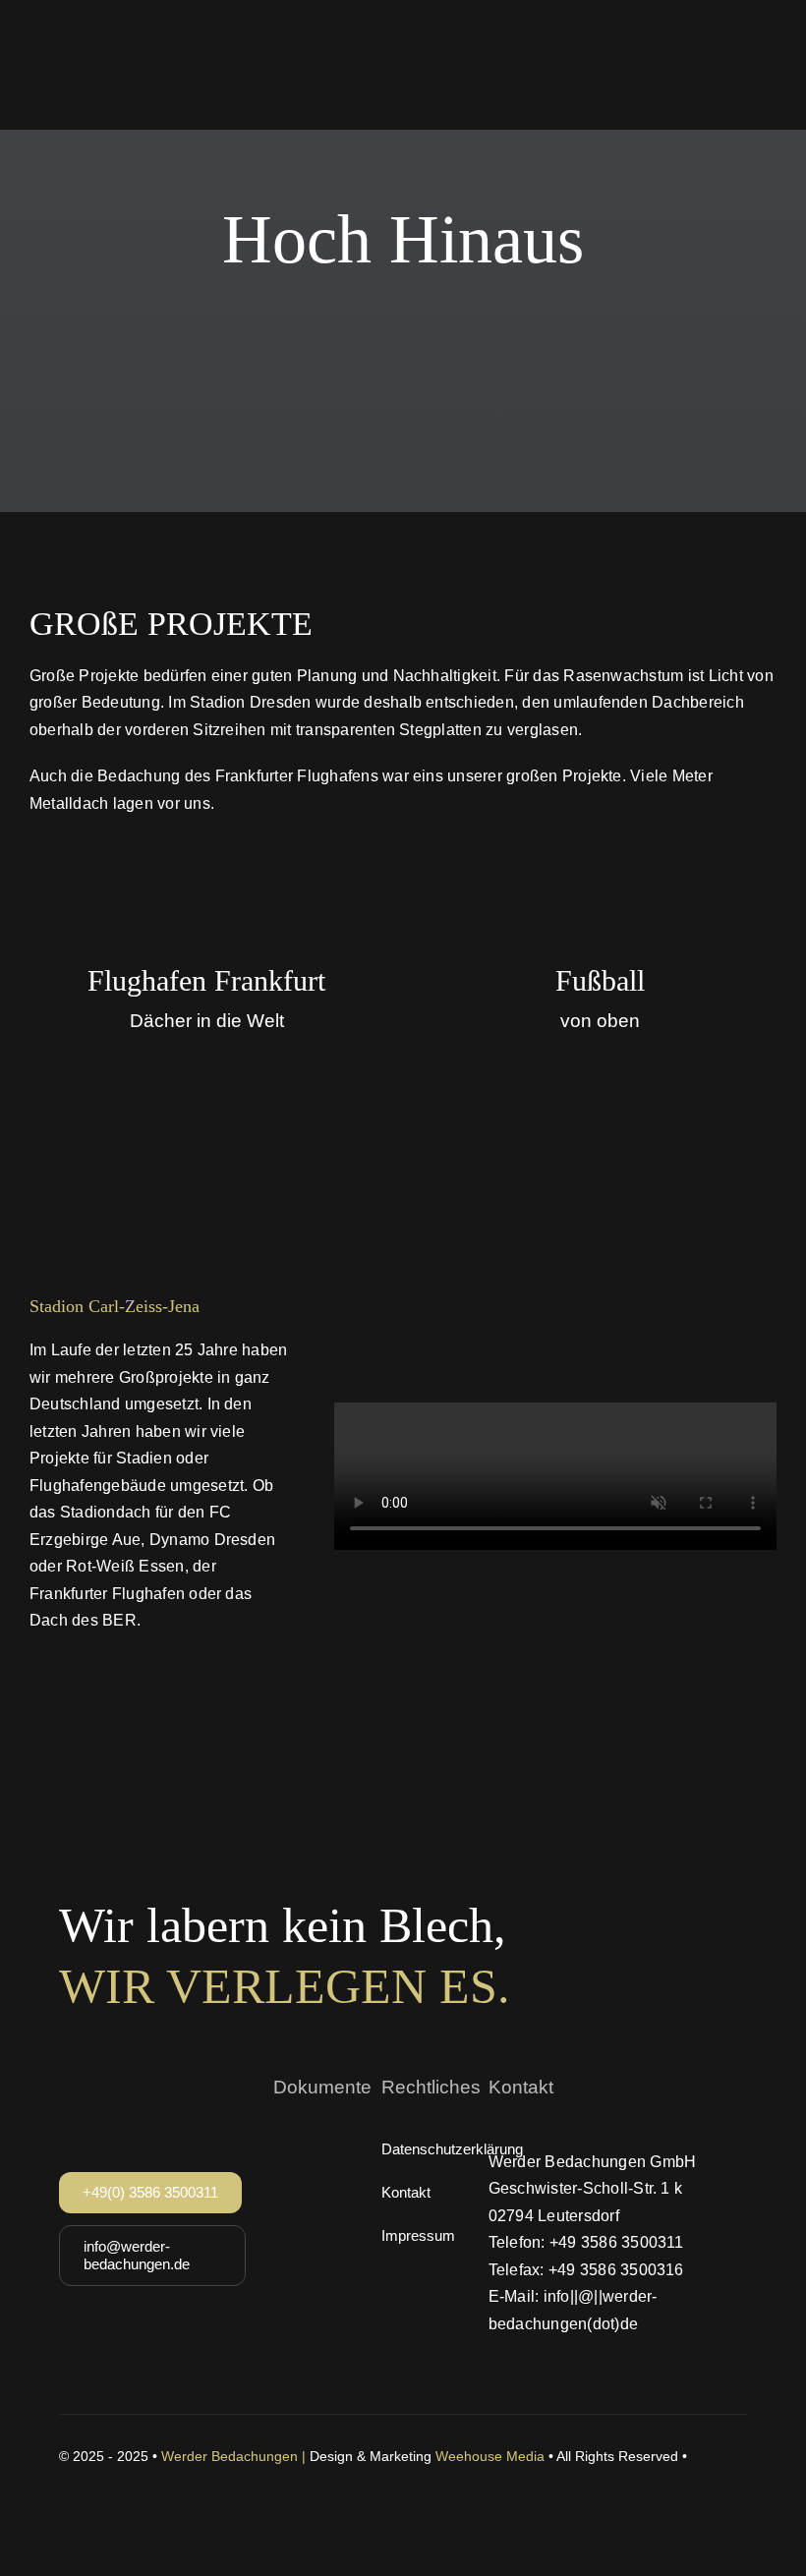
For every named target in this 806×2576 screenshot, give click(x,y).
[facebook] (67, 2478)
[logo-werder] (138, 29)
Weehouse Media (490, 2456)
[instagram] (102, 2478)
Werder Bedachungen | (235, 2456)
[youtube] (138, 2478)
